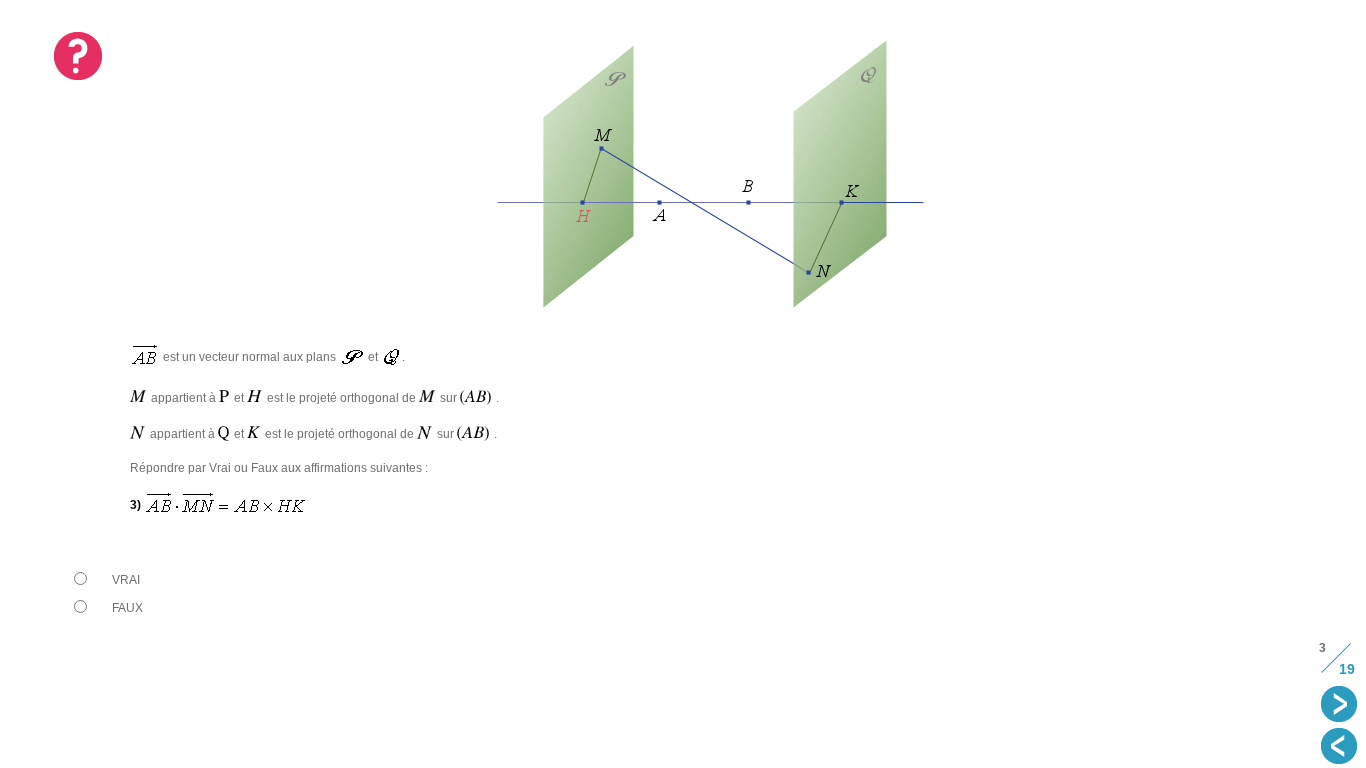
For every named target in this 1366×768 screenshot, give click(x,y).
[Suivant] (1341, 706)
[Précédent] (1341, 748)
